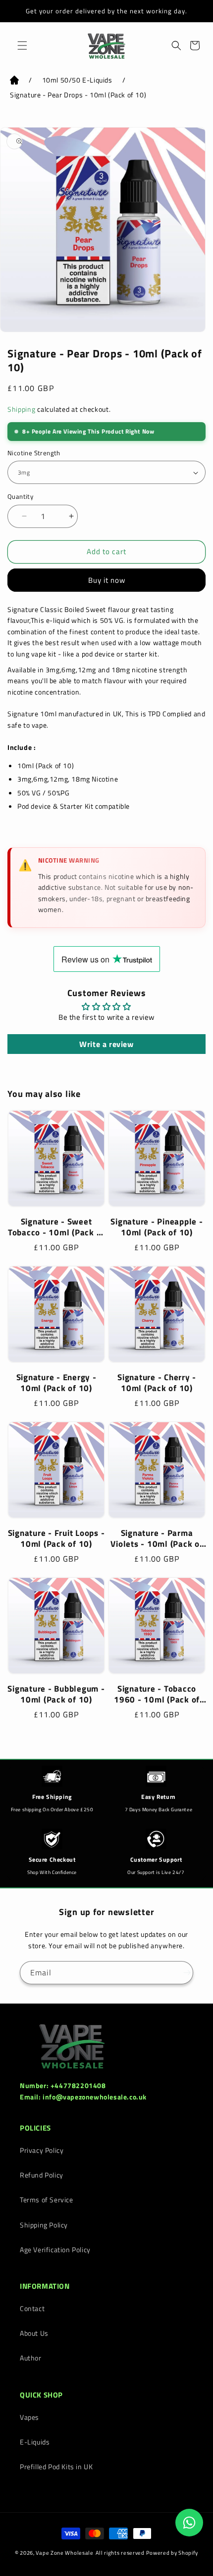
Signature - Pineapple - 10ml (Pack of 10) (157, 1227)
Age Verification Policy (55, 2249)
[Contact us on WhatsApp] (189, 2523)
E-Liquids (35, 2442)
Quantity (20, 497)
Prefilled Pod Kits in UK (56, 2467)
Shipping (22, 409)
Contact (32, 2308)
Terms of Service (47, 2200)
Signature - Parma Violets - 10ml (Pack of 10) (157, 1538)
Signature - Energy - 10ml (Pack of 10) (56, 1383)
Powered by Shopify (172, 2553)
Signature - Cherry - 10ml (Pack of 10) (157, 1383)
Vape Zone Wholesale (64, 2553)
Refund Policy (42, 2175)
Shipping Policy (44, 2225)
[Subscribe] (182, 1973)
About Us (34, 2333)
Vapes (29, 2417)
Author (31, 2358)
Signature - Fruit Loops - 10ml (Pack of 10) (56, 1538)
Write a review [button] (106, 1044)
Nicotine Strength (34, 453)
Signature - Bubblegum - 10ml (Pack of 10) (56, 1694)
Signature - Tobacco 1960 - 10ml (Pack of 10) (157, 1694)
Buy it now (107, 580)
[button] (20, 45)
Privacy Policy (42, 2150)
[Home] (14, 82)
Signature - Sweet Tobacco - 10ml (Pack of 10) (56, 1227)
